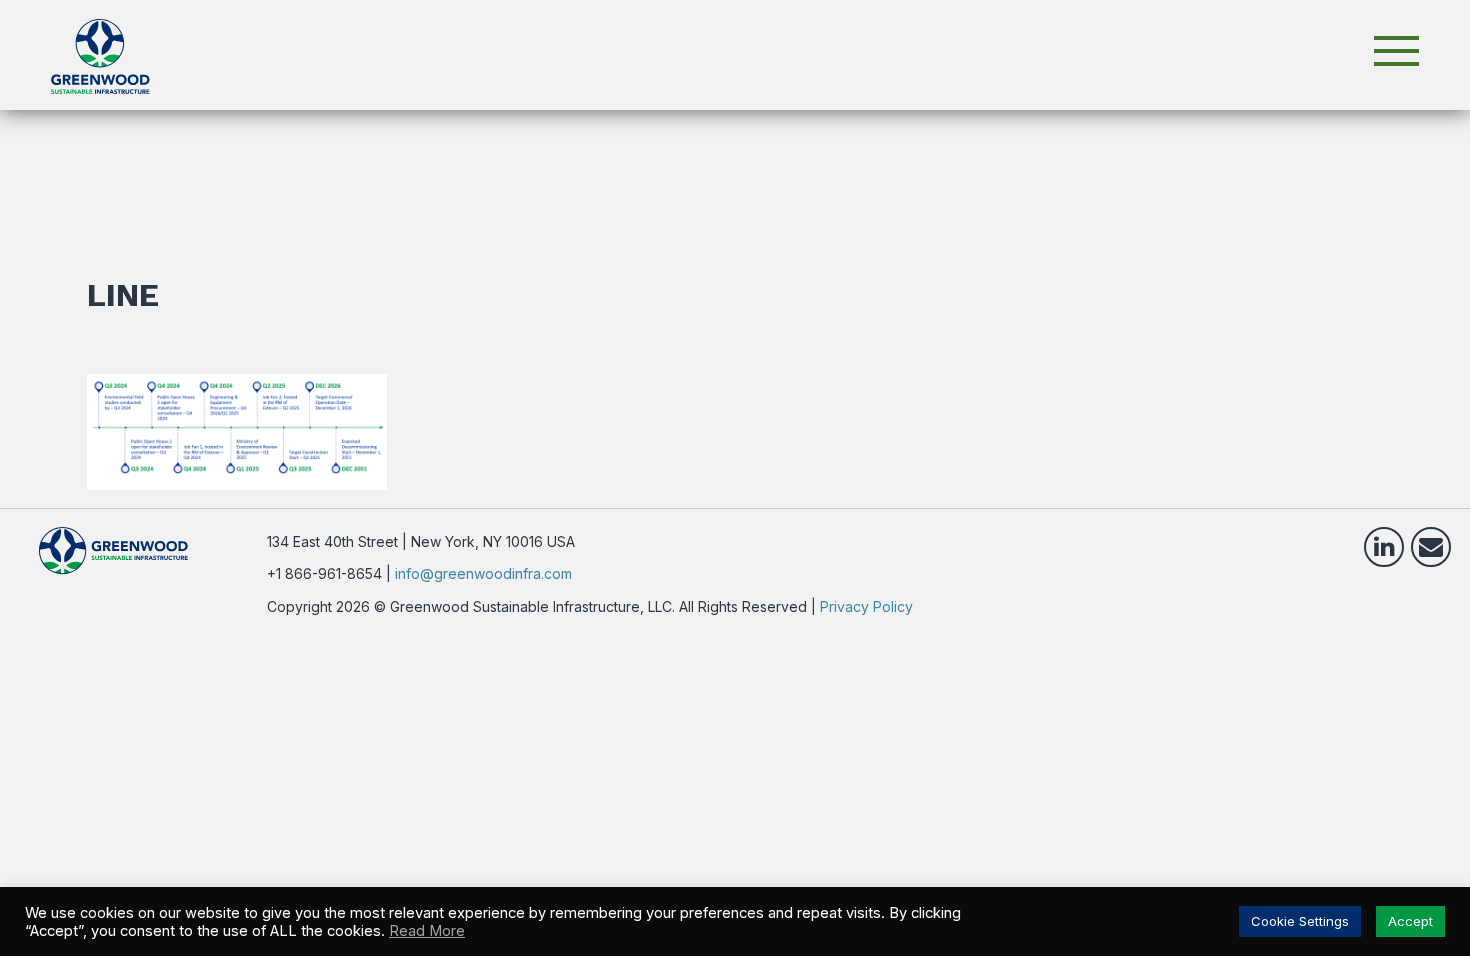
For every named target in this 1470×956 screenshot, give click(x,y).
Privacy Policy (866, 606)
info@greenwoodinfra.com (483, 573)
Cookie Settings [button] (1300, 921)
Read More (427, 931)
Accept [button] (1410, 921)
